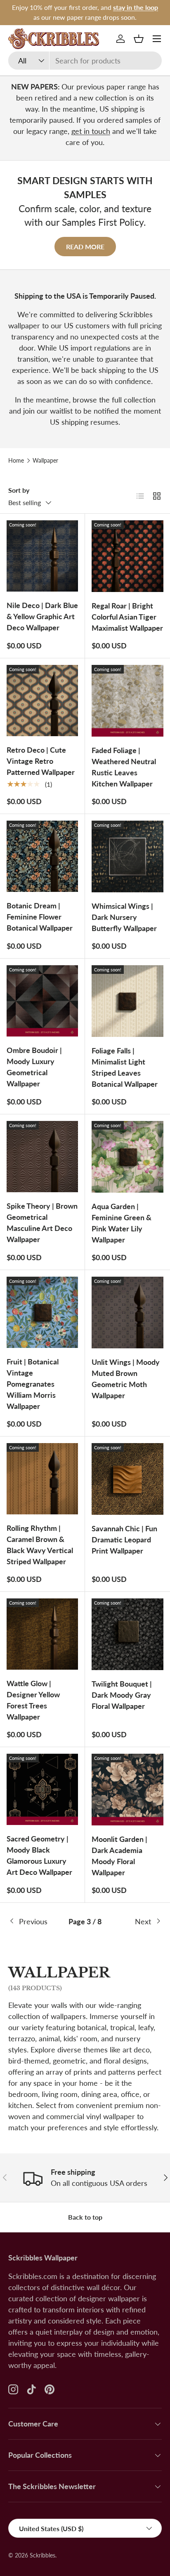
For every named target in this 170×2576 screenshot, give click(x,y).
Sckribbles (42, 2555)
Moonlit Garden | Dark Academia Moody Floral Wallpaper (119, 1856)
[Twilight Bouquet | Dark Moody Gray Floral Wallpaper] (127, 1634)
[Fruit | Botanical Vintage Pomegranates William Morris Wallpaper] (42, 1312)
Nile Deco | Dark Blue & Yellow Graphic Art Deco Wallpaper (42, 616)
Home (16, 461)
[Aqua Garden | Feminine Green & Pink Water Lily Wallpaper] (127, 1157)
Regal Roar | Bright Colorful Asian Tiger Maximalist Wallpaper (127, 617)
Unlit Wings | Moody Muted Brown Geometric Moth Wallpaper (126, 1379)
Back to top (85, 2217)
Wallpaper (45, 461)
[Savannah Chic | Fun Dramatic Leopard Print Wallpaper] (127, 1479)
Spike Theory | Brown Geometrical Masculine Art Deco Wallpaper (42, 1222)
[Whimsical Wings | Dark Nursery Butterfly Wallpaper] (127, 856)
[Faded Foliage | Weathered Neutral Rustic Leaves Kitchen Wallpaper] (127, 701)
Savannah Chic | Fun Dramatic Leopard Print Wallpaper (124, 1540)
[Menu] (157, 39)
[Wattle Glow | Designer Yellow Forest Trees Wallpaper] (42, 1634)
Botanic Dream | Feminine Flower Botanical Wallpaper (40, 917)
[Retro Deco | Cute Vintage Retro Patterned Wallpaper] (42, 701)
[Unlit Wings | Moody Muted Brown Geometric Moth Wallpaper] (127, 1313)
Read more (85, 247)
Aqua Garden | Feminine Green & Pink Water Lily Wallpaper (122, 1223)
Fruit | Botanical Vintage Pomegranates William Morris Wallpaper (33, 1384)
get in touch (91, 131)
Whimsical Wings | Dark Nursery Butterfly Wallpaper (124, 917)
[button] (139, 39)
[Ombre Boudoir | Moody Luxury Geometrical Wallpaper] (42, 1001)
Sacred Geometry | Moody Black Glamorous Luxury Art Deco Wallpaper (39, 1855)
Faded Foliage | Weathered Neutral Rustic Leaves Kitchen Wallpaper (124, 767)
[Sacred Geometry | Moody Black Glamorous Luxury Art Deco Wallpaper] (42, 1789)
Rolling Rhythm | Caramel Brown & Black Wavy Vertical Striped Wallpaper (40, 1545)
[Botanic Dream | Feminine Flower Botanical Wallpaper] (42, 856)
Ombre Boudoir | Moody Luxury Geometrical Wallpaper (34, 1067)
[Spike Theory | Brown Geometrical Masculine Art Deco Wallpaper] (42, 1157)
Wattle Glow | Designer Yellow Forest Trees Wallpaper (33, 1700)
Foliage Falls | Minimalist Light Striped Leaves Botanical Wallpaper (125, 1067)
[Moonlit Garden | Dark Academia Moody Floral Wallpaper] (127, 1790)
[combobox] (85, 61)
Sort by (19, 490)
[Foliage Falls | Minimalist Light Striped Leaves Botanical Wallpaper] (127, 1001)
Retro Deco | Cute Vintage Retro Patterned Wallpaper (41, 761)
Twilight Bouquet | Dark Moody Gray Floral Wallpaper (122, 1695)
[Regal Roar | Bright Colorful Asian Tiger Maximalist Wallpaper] (127, 556)
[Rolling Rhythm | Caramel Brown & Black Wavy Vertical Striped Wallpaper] (42, 1479)
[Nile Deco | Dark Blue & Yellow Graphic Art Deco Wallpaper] (42, 556)
